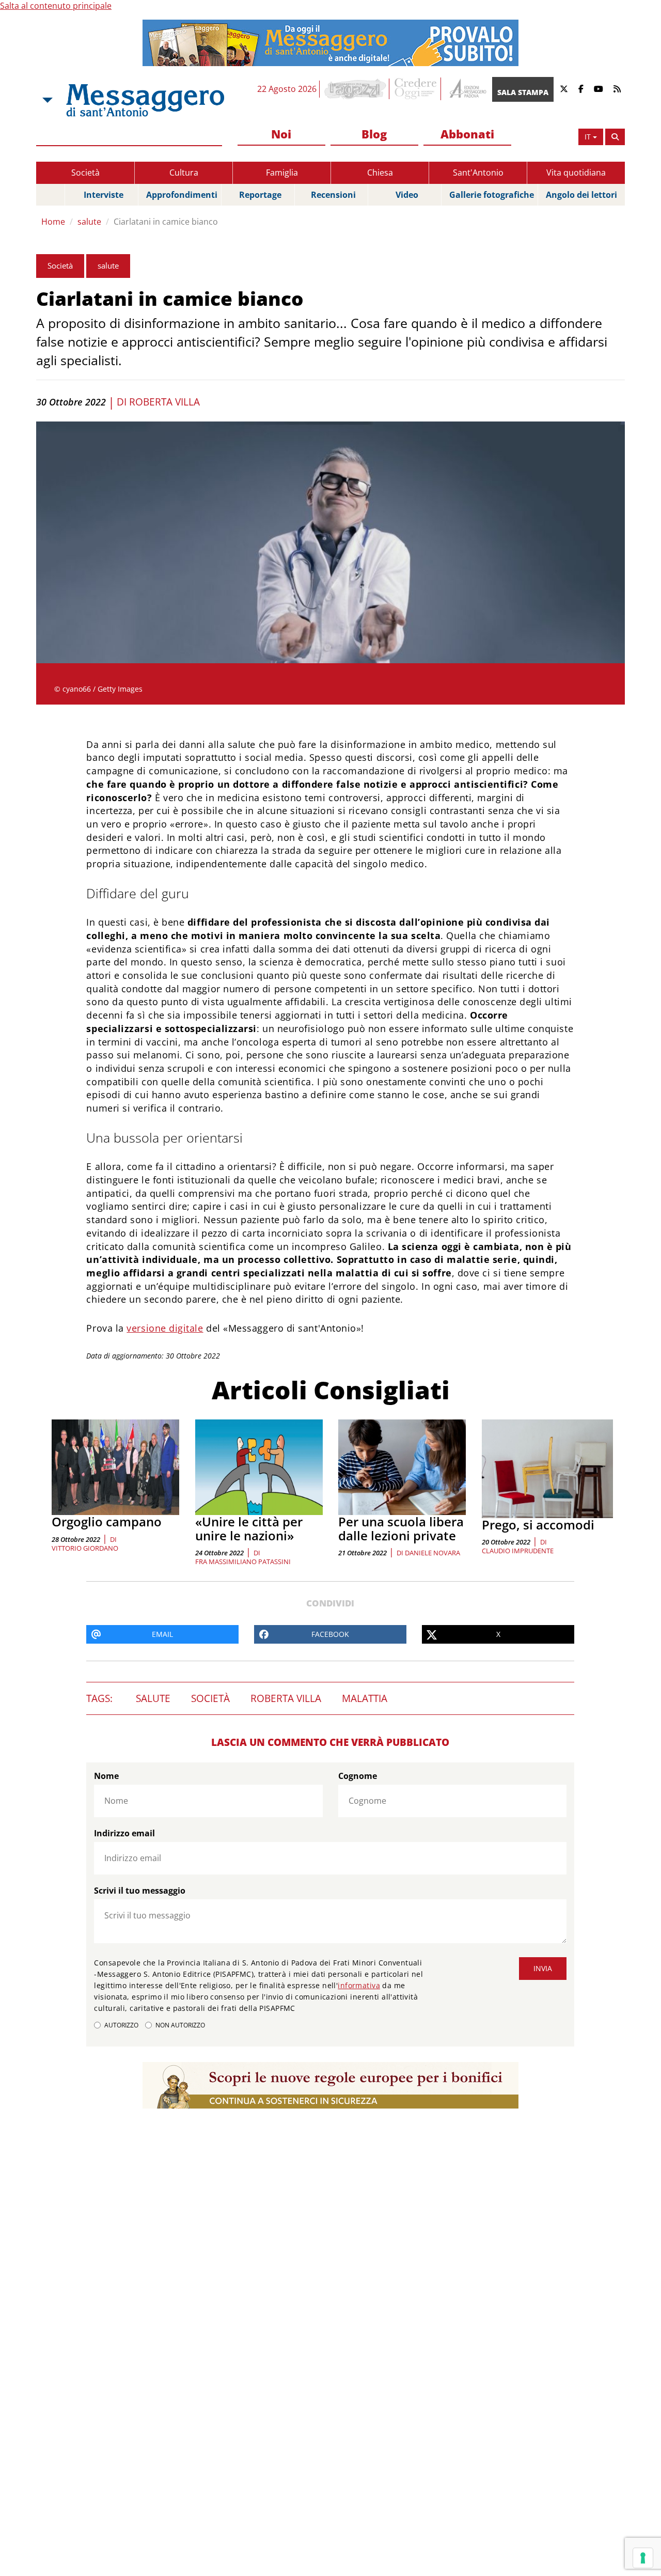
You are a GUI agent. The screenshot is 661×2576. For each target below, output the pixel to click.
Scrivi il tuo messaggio (140, 1891)
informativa (359, 1985)
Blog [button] (374, 134)
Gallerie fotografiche (492, 195)
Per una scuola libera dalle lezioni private (401, 1528)
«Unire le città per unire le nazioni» (249, 1528)
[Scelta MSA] (46, 100)
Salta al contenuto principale (56, 6)
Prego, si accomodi (538, 1525)
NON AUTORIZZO (180, 2025)
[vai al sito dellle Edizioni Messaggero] (467, 89)
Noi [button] (281, 134)
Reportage (260, 195)
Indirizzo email (124, 1833)
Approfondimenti (182, 195)
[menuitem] (281, 135)
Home (53, 222)
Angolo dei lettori (581, 195)
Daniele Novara (432, 1553)
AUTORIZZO (121, 2025)
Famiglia (282, 173)
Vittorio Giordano (85, 1548)
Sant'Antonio (478, 173)
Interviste (104, 195)
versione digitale (165, 1328)
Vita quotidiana (576, 173)
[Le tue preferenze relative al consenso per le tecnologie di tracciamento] (643, 2558)
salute (89, 222)
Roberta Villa (164, 402)
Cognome (358, 1776)
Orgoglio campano (107, 1521)
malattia (365, 1698)
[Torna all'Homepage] (145, 100)
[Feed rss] (617, 89)
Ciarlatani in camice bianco (166, 222)
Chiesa (380, 173)
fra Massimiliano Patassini (243, 1562)
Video (407, 195)
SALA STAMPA (523, 92)
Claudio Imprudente (518, 1551)
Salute (153, 1698)
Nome (106, 1776)
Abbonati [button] (467, 134)
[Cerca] (615, 137)
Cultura (184, 173)
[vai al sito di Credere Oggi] (416, 89)
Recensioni (333, 195)
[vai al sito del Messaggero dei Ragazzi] (356, 89)
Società (85, 173)
